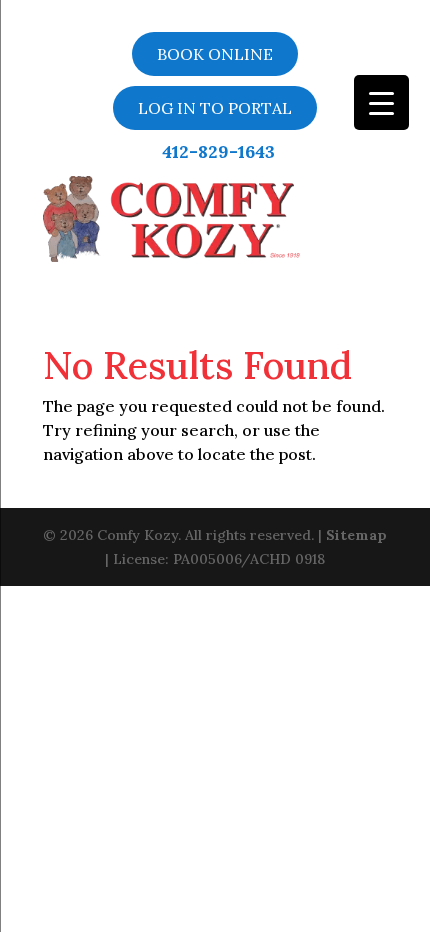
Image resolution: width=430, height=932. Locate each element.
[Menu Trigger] (381, 102)
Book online (215, 54)
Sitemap (356, 535)
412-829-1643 (218, 152)
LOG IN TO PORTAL (215, 108)
